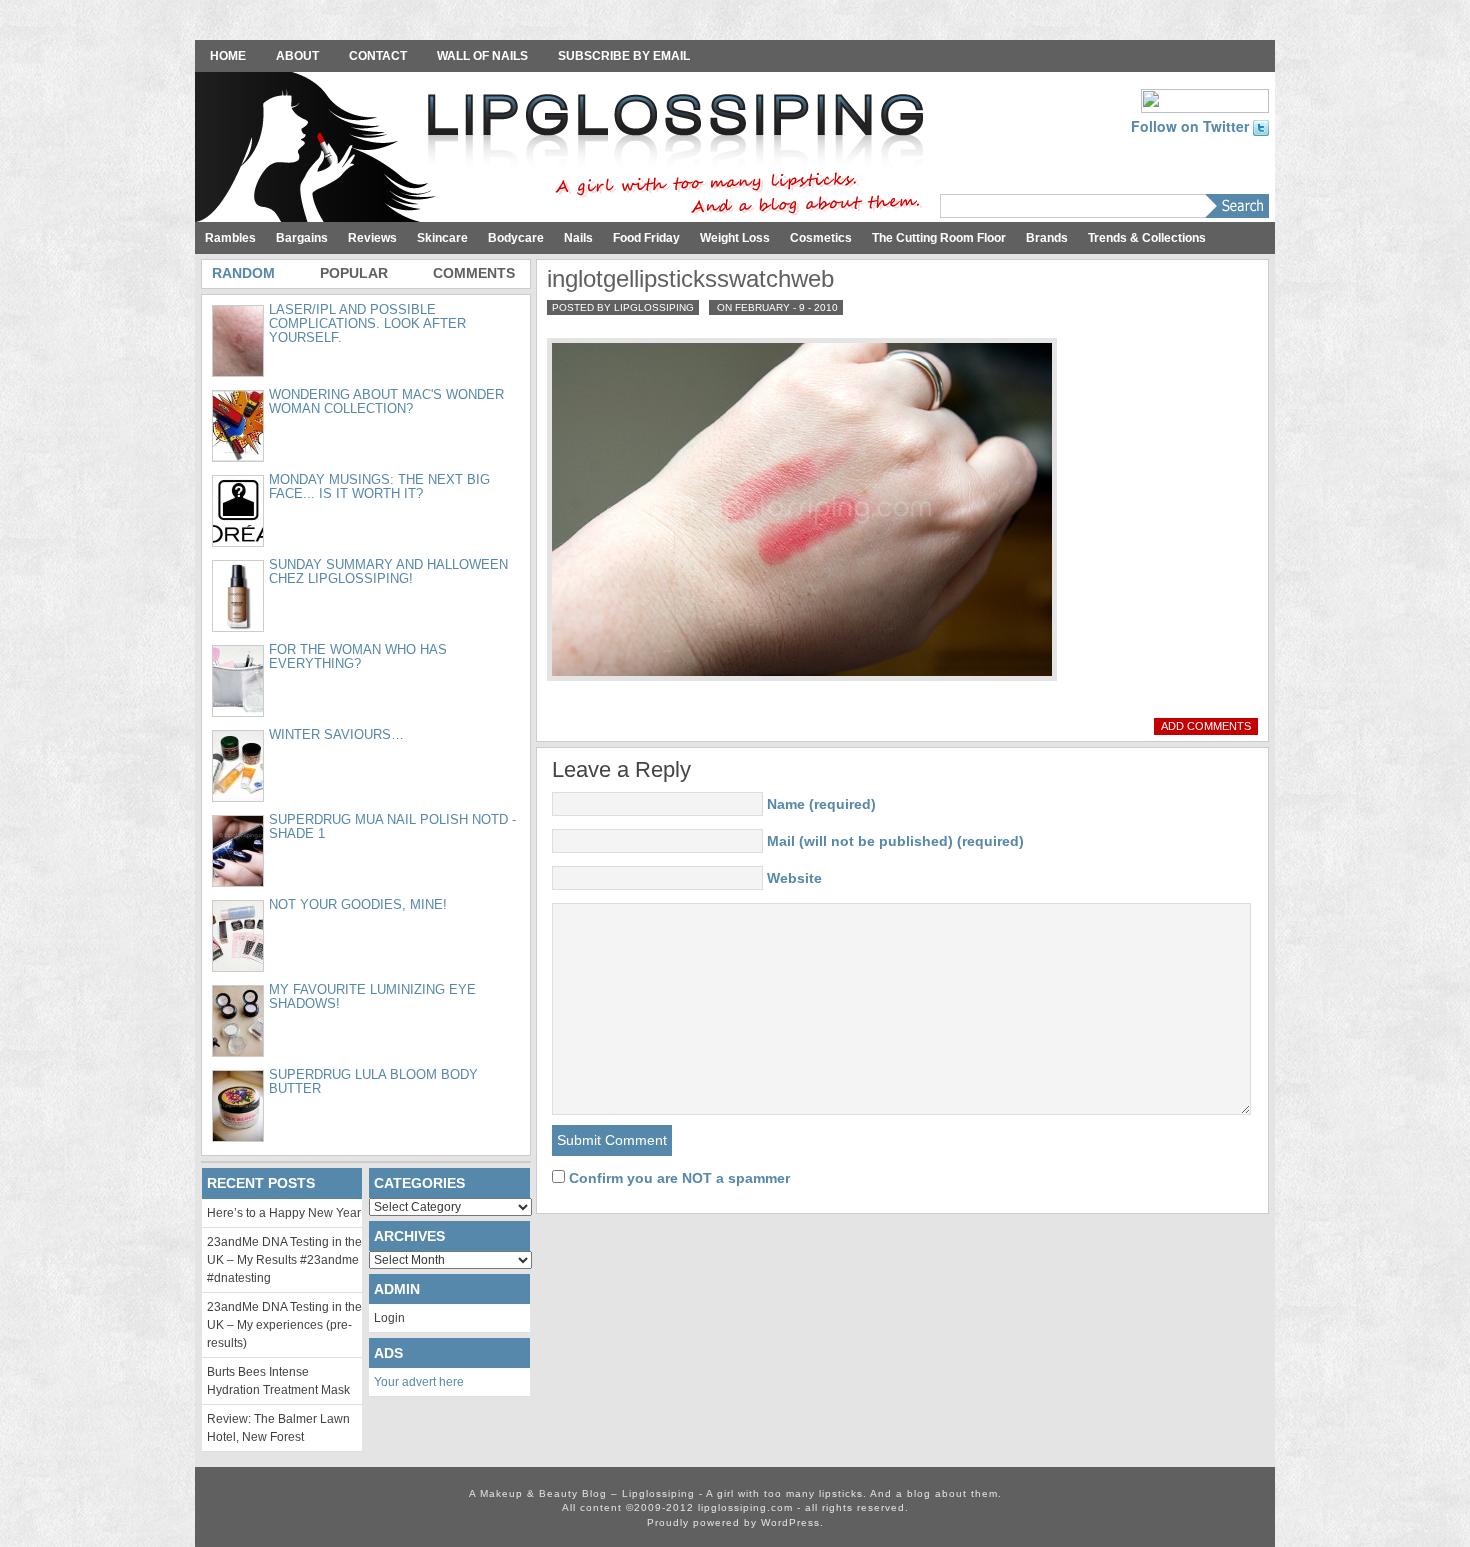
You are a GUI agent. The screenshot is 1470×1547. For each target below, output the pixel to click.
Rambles (230, 238)
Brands (1047, 238)
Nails (578, 238)
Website (794, 878)
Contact (378, 56)
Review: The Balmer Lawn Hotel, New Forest (278, 1428)
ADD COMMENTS (1206, 726)
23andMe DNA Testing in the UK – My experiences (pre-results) (284, 1325)
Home (228, 56)
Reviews (372, 238)
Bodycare (516, 238)
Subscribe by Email (624, 56)
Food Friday (646, 238)
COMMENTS (474, 273)
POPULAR (354, 273)
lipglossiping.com (745, 1507)
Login (389, 1318)
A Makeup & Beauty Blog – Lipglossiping (565, 149)
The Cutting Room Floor (939, 238)
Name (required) (821, 804)
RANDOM (243, 273)
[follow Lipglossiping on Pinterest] (1205, 99)
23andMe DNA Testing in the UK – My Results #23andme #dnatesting (284, 1260)
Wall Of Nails (482, 56)
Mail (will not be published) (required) (895, 841)
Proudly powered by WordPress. (735, 1522)
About (297, 56)
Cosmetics (821, 238)
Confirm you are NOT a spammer (677, 1178)
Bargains (302, 238)
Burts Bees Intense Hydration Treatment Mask (278, 1381)
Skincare (442, 238)
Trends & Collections (1147, 238)
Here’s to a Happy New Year (284, 1213)
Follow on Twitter (1192, 126)
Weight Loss (735, 238)
